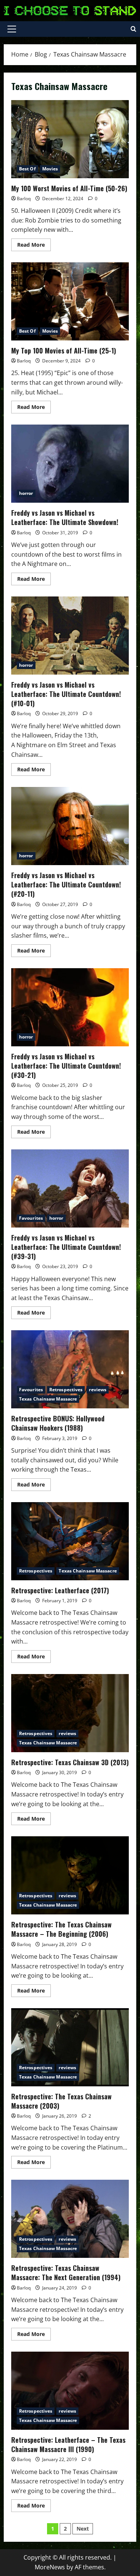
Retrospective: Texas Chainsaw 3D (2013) (70, 1713)
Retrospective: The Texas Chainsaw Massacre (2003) (70, 2047)
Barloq (24, 199)
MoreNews (50, 2567)
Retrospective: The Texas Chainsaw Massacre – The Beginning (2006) (70, 1875)
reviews (98, 1390)
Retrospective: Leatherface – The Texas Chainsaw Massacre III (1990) (70, 2391)
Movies (50, 169)
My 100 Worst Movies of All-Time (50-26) (70, 139)
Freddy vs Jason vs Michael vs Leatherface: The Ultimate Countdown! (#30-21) (70, 1007)
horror (26, 493)
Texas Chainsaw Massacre (48, 1399)
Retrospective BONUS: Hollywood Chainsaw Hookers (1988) (70, 1369)
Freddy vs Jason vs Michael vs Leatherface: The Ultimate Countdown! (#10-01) (70, 636)
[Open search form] (133, 29)
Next (83, 2529)
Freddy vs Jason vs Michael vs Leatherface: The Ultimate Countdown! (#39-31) (70, 1188)
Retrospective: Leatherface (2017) (70, 1541)
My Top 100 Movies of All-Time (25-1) (70, 301)
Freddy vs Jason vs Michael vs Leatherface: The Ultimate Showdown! (70, 464)
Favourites (31, 1218)
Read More (34, 246)
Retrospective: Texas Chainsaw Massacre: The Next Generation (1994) (70, 2219)
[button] (12, 29)
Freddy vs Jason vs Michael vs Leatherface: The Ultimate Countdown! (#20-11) (70, 826)
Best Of (27, 169)
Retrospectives (66, 1390)
